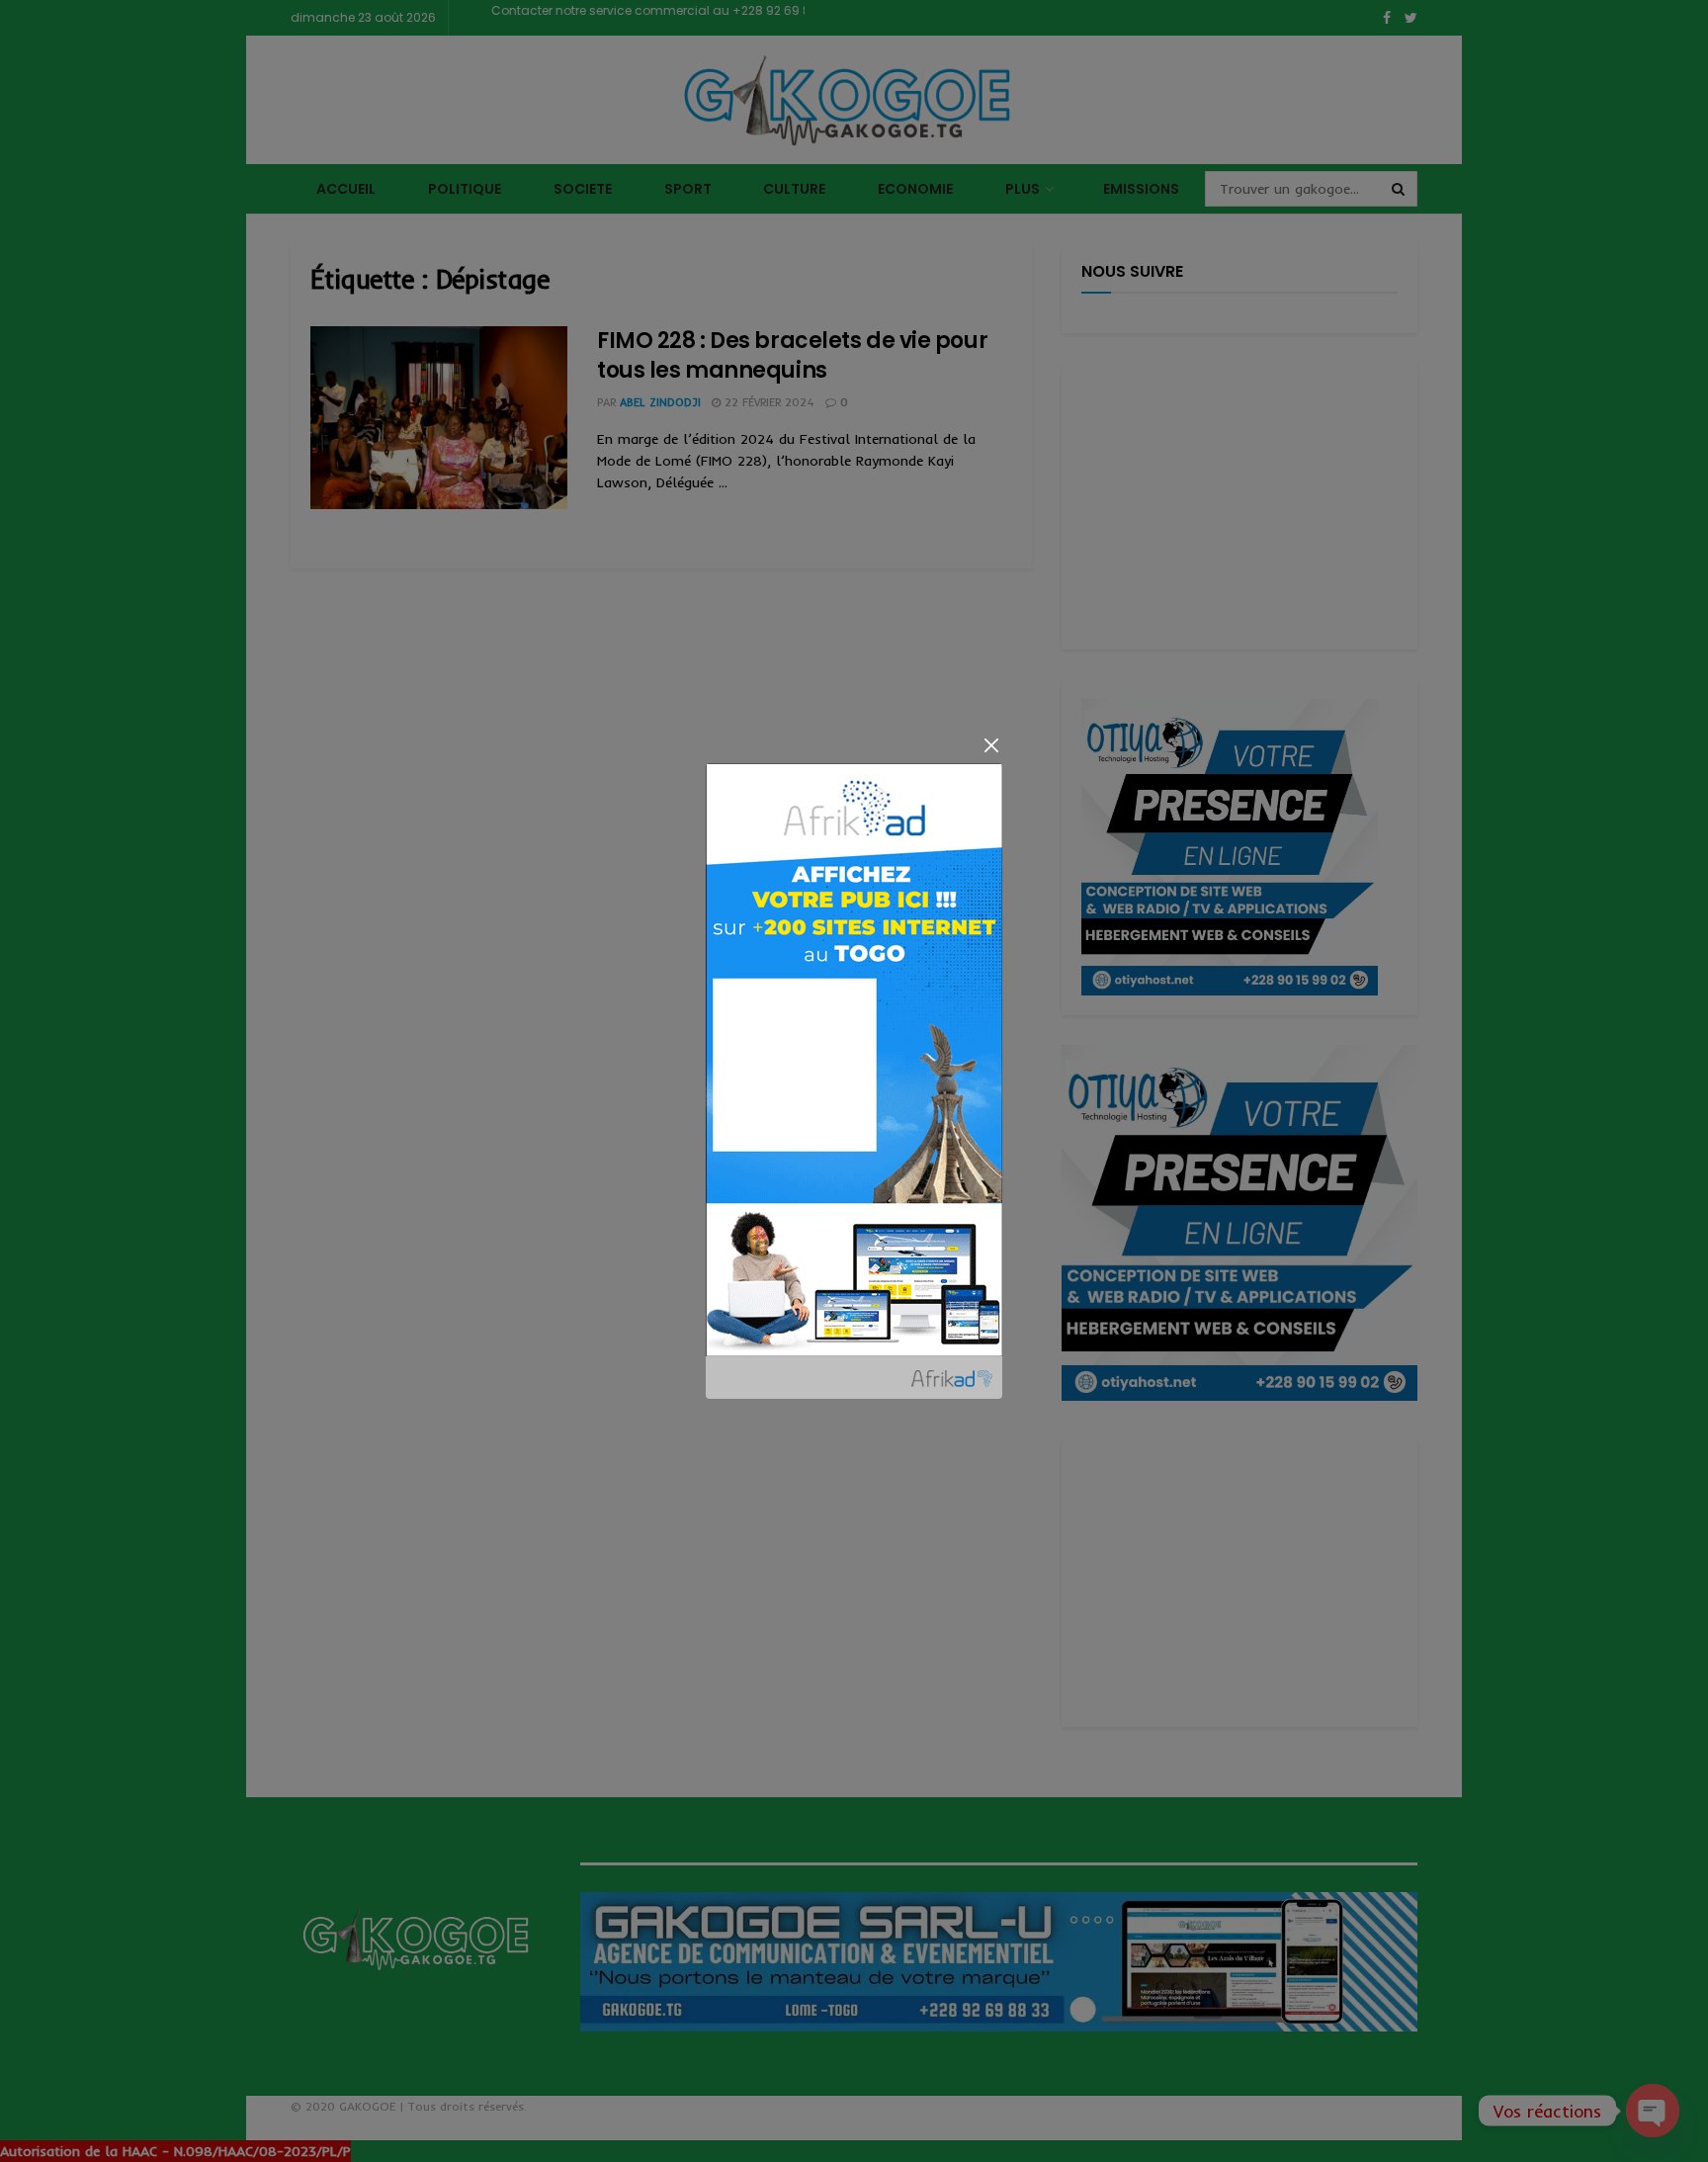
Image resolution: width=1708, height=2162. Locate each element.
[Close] (991, 745)
